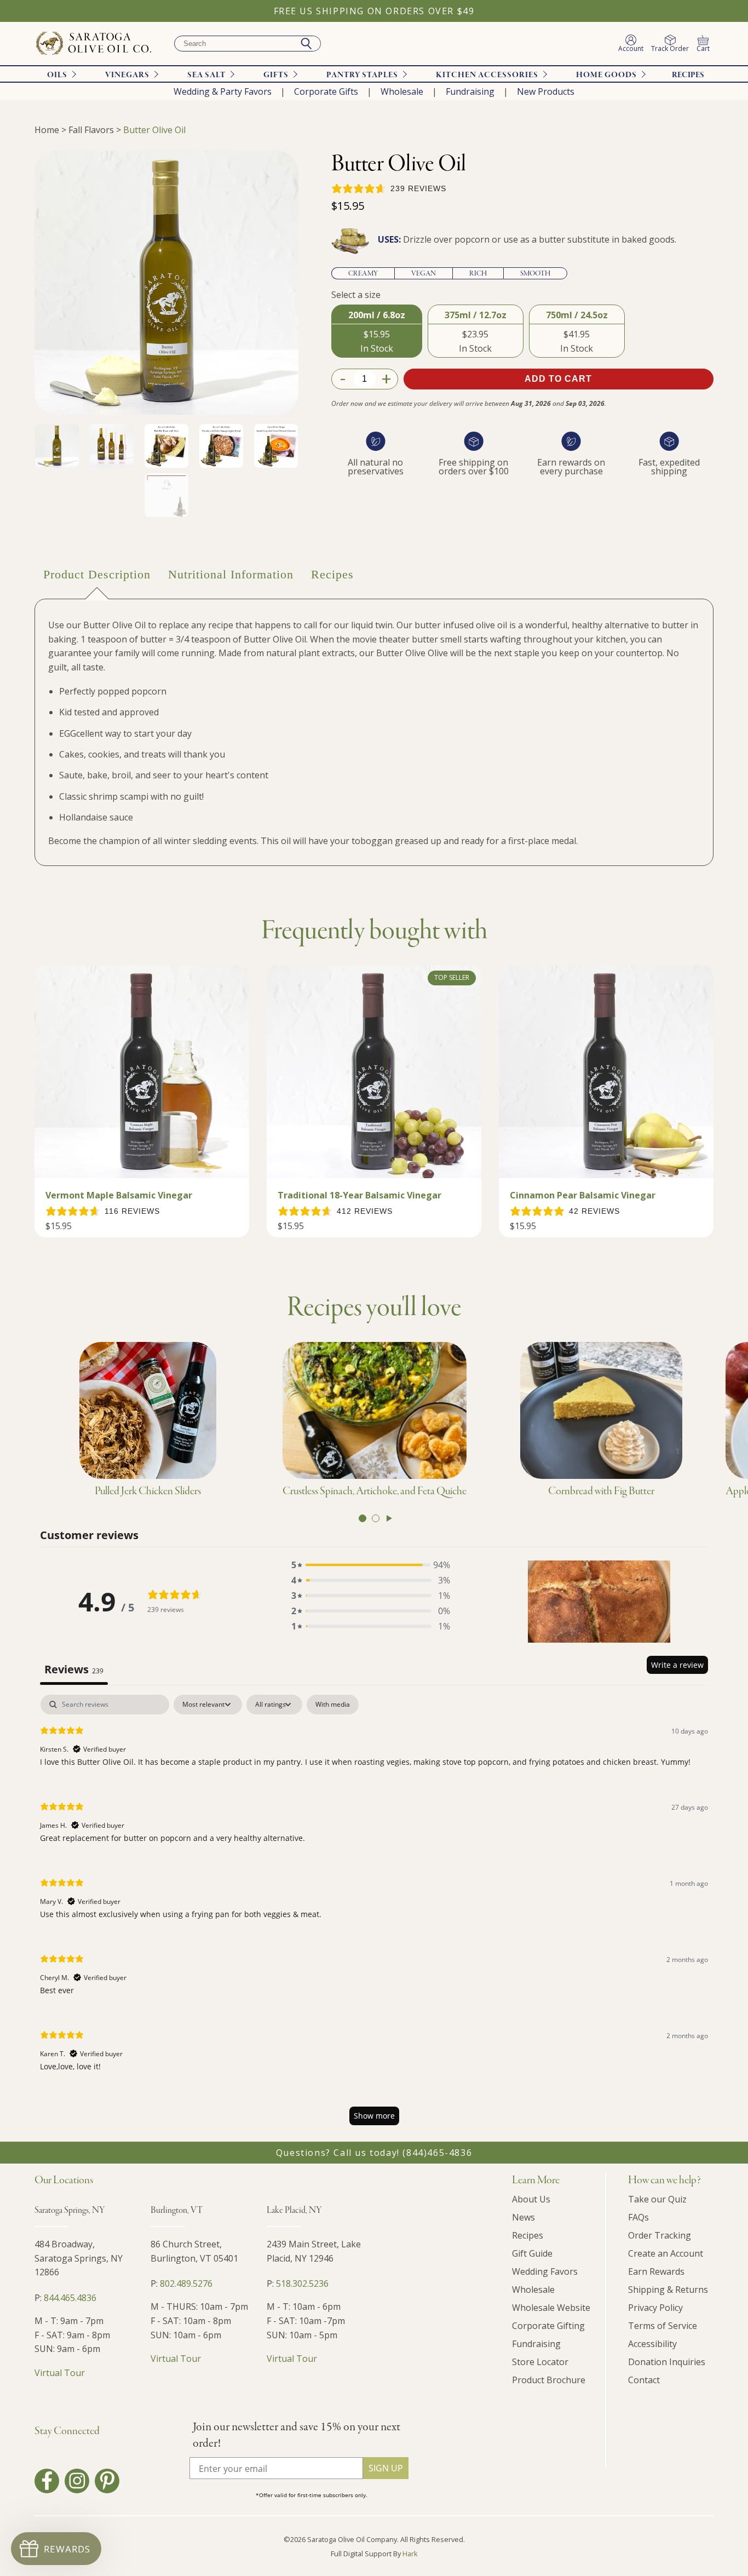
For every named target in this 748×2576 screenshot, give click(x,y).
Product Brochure (549, 2380)
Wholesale (402, 91)
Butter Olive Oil (154, 130)
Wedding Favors (545, 2271)
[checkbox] (333, 1705)
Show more (374, 2116)
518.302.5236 (302, 2284)
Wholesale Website (551, 2308)
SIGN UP (386, 2468)
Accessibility (652, 2344)
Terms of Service (663, 2326)
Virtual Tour (60, 2373)
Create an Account (666, 2253)
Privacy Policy (655, 2308)
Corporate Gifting (548, 2326)
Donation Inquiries (667, 2362)
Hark (410, 2554)
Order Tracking (660, 2235)
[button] (371, 1565)
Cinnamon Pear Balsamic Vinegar (583, 1195)
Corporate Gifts (326, 91)
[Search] (306, 44)
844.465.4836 (70, 2298)
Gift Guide (532, 2253)
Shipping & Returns (668, 2290)
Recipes (688, 75)
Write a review (677, 1665)
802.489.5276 (186, 2284)
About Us (531, 2199)
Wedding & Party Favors (223, 91)
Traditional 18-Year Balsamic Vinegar (359, 1195)
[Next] (389, 1518)
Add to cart (558, 379)
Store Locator (540, 2362)
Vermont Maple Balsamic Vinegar (119, 1195)
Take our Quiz (657, 2199)
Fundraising (470, 91)
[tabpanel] (374, 1915)
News (523, 2217)
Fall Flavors (91, 130)
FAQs (638, 2217)
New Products (546, 91)
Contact (644, 2380)
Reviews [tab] (74, 1669)
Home (47, 130)
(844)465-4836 (437, 2153)
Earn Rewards (656, 2271)
